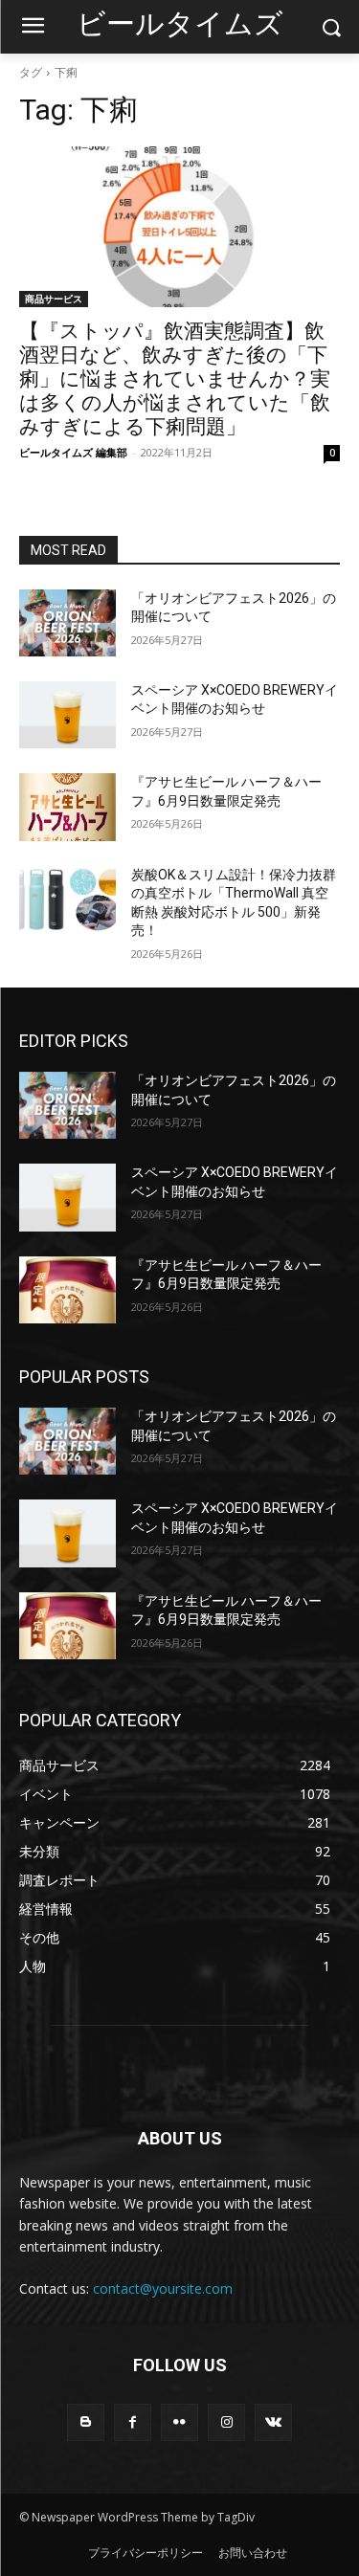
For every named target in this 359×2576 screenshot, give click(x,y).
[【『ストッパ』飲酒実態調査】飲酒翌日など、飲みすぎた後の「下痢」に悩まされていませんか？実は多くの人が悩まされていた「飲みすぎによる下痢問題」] (179, 227)
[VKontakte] (273, 2422)
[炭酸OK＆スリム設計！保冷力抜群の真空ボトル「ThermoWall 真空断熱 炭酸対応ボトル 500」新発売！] (67, 899)
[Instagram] (226, 2422)
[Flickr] (179, 2422)
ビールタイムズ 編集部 (73, 452)
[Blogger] (86, 2422)
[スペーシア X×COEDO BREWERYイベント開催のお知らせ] (67, 715)
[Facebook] (133, 2422)
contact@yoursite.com (163, 2288)
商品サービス (54, 299)
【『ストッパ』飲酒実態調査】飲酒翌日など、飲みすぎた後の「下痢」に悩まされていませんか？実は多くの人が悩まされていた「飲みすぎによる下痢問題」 (175, 379)
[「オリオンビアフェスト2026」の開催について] (67, 623)
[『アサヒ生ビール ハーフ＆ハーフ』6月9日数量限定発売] (67, 807)
